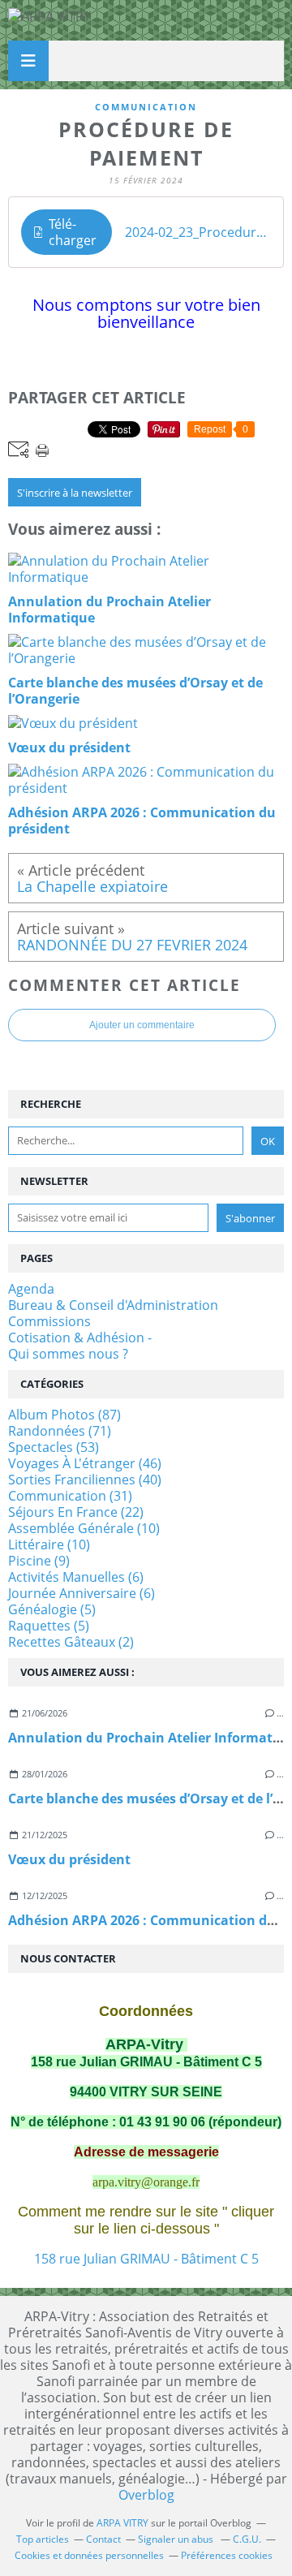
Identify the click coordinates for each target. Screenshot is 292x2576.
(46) (85, 1463)
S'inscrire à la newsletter (75, 493)
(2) (71, 1642)
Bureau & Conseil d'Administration (113, 1305)
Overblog (146, 2495)
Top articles (43, 2539)
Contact (103, 2539)
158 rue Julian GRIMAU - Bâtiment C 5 (146, 2259)
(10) (84, 1528)
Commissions (49, 1321)
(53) (54, 1447)
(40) (85, 1480)
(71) (60, 1431)
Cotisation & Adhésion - (80, 1338)
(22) (76, 1512)
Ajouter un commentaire (142, 1025)
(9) (39, 1561)
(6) (76, 1577)
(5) (52, 1609)
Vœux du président (69, 1859)
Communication (146, 107)
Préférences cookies (227, 2555)
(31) (70, 1496)
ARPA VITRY (122, 2523)
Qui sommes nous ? (68, 1354)
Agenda (31, 1289)
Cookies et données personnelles (89, 2555)
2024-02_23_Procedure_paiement (198, 232)
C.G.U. (247, 2539)
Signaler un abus (177, 2539)
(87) (64, 1415)
